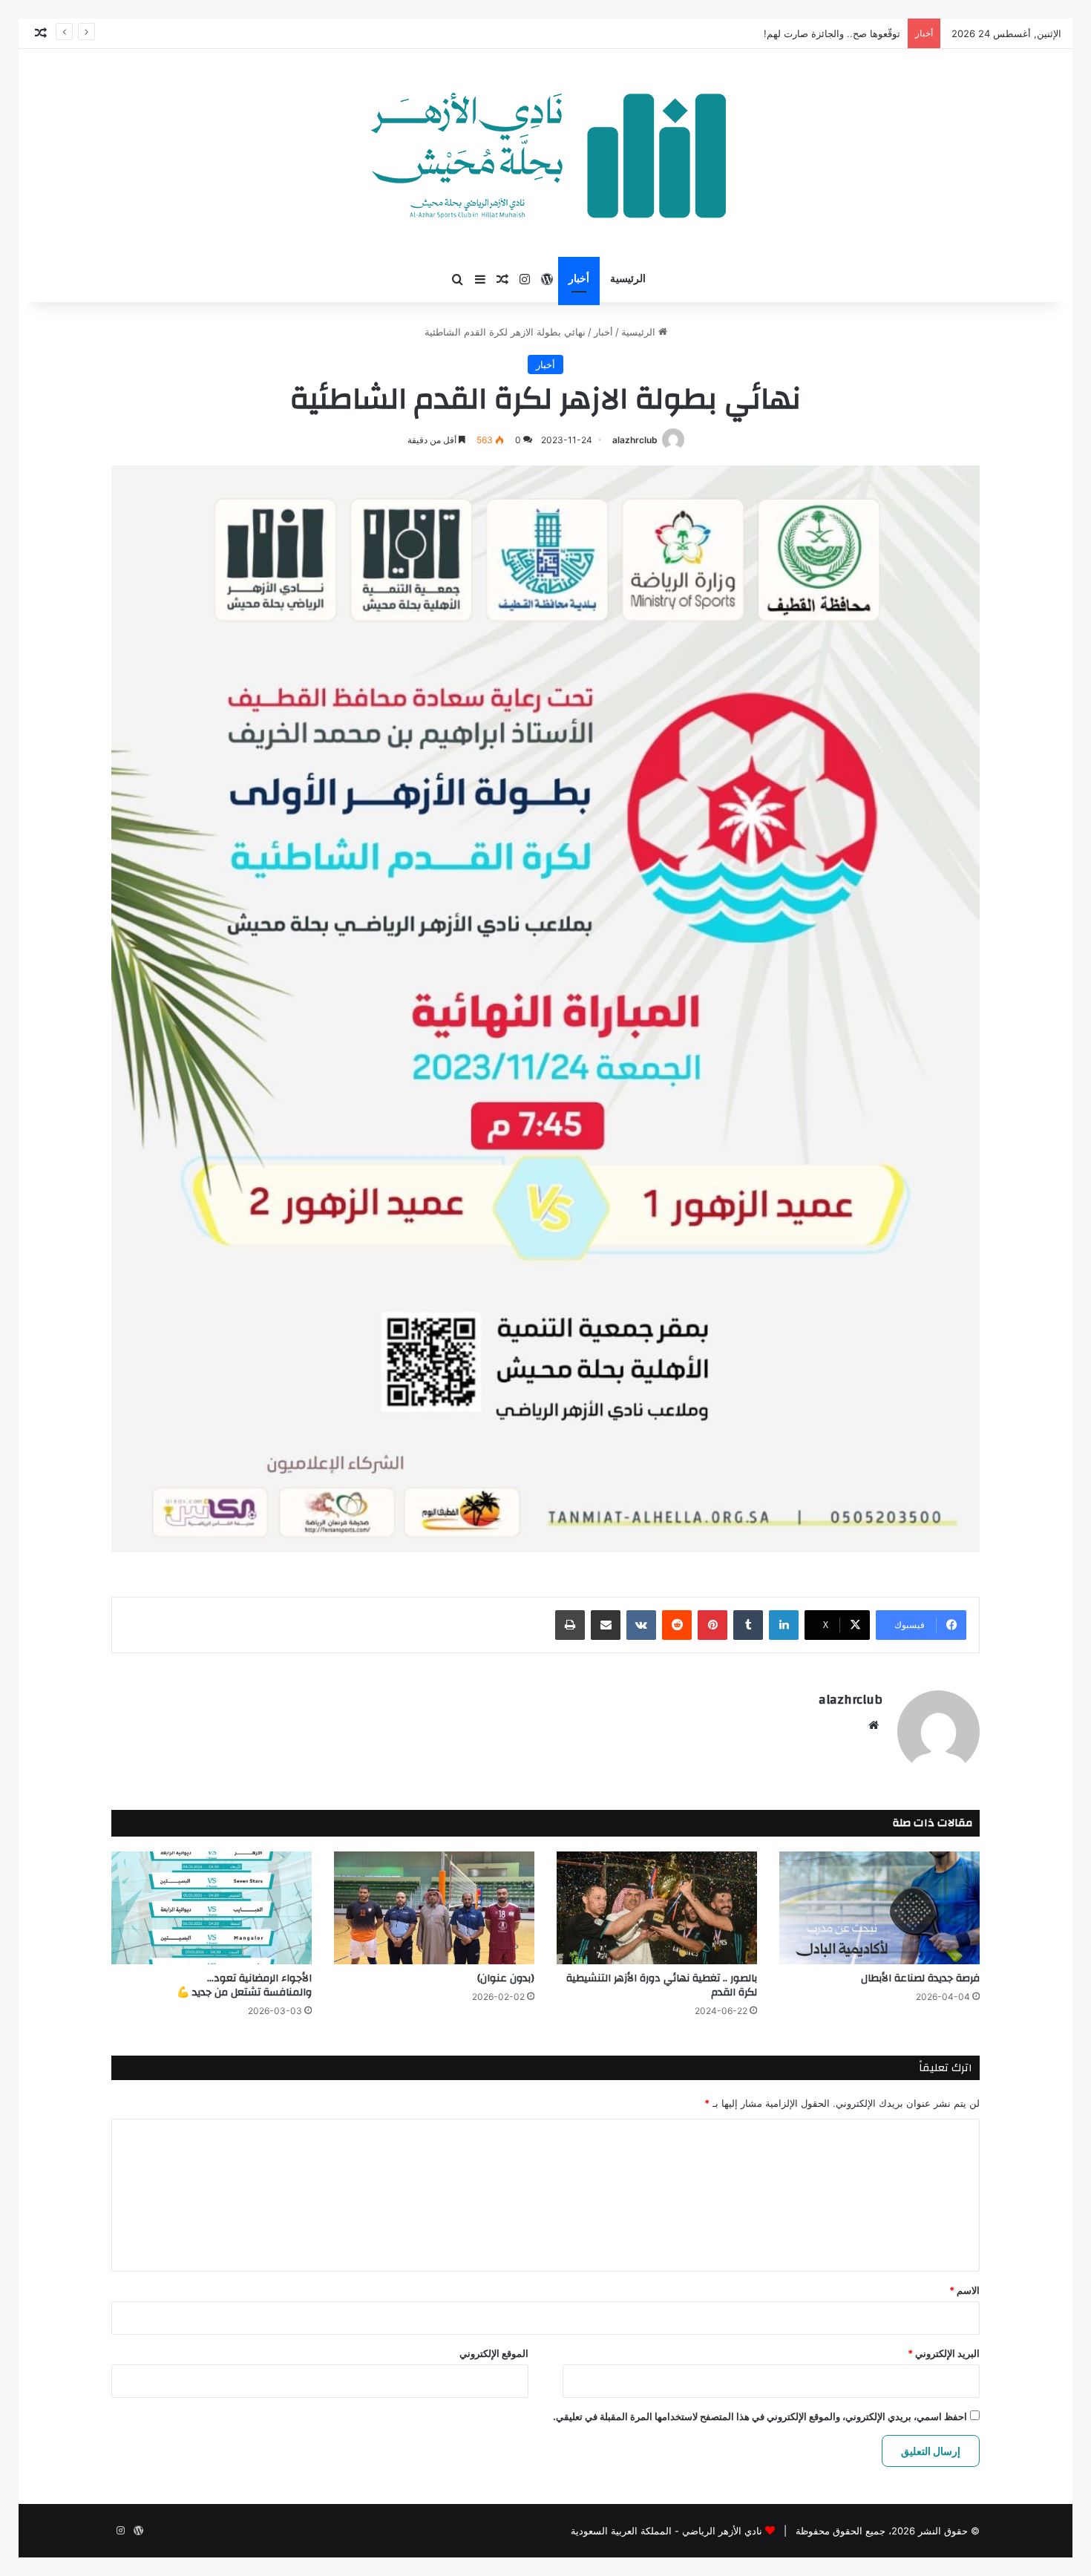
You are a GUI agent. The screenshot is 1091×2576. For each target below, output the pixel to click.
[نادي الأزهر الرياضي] (546, 153)
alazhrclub (635, 440)
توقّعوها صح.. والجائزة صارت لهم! (832, 33)
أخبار (579, 279)
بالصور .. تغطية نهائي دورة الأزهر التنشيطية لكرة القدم (662, 1985)
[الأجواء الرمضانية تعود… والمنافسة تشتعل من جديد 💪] (212, 1908)
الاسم (964, 2290)
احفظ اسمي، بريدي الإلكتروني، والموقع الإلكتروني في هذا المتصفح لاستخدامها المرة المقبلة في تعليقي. (760, 2416)
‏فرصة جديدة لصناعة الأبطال (920, 1978)
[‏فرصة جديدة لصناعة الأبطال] (879, 1908)
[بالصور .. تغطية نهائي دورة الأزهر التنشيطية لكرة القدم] (657, 1908)
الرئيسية (628, 279)
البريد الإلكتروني (944, 2353)
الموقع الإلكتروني (494, 2353)
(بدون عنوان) (506, 1978)
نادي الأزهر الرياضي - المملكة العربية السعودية (666, 2531)
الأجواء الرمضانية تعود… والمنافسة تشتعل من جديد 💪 (244, 1985)
